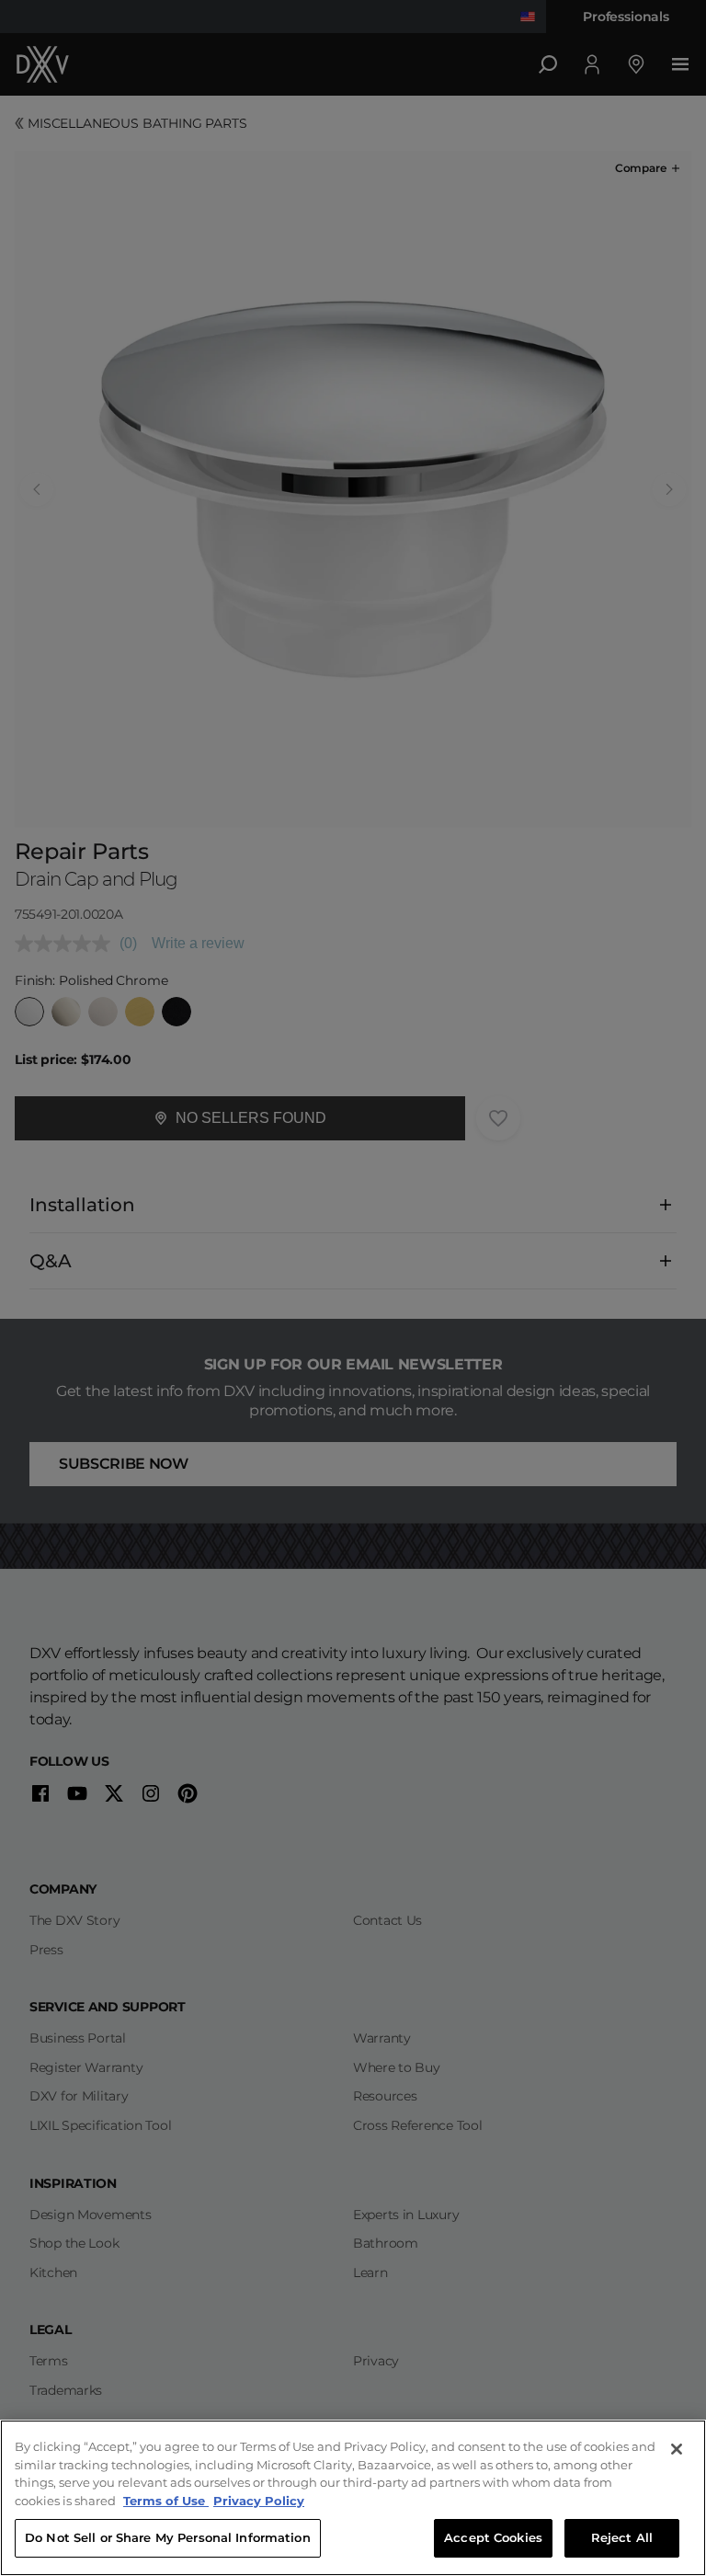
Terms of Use (166, 2501)
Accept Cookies (493, 2537)
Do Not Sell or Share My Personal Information (168, 2537)
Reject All (622, 2537)
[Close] (677, 2449)
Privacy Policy (259, 2501)
